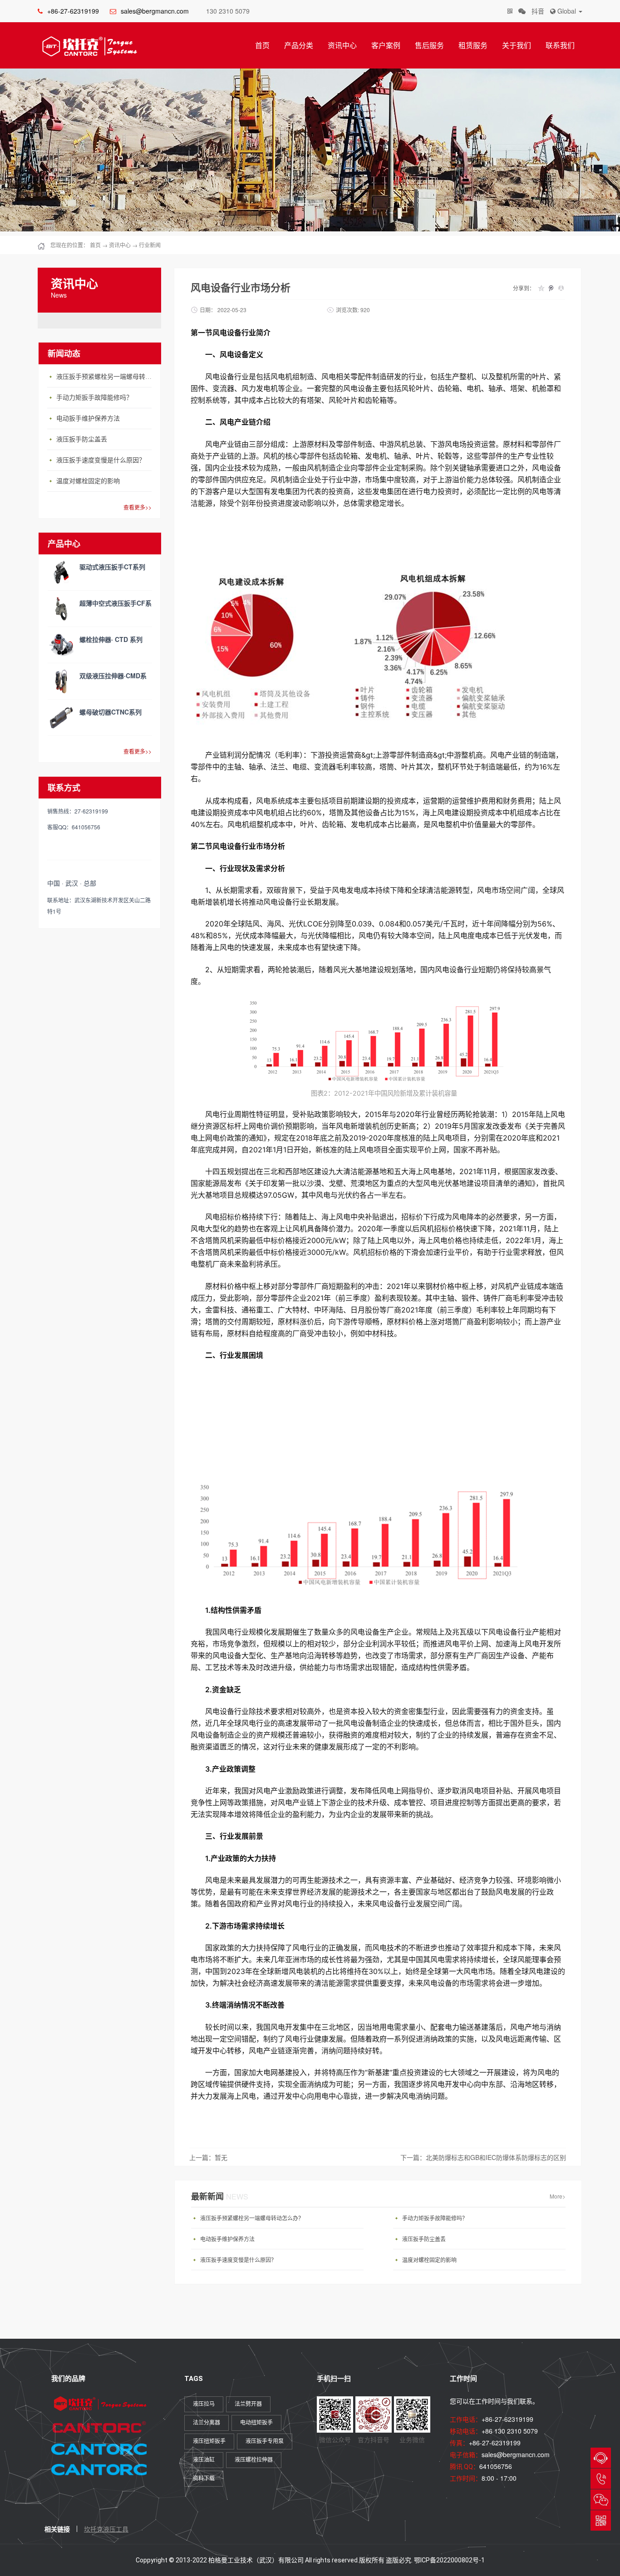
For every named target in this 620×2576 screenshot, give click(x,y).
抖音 (538, 11)
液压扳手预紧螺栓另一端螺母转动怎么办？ (106, 377)
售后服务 (429, 45)
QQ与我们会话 (601, 2458)
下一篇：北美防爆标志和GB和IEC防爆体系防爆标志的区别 (483, 2157)
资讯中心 (342, 45)
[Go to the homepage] (87, 46)
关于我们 (517, 45)
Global (567, 11)
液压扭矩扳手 (209, 2441)
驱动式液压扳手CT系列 (112, 567)
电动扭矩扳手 (256, 2423)
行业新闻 (150, 245)
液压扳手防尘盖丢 (82, 439)
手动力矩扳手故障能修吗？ (94, 398)
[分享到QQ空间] (541, 288)
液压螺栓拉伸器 (254, 2460)
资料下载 (204, 2478)
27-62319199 (601, 2479)
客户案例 (386, 45)
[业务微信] (510, 11)
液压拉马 (204, 2404)
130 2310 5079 (228, 11)
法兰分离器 (207, 2423)
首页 (262, 45)
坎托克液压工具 (106, 2529)
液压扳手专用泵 (265, 2441)
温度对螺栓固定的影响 (88, 481)
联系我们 (560, 45)
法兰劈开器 (248, 2404)
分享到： (524, 288)
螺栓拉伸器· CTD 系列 (111, 639)
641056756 (496, 2466)
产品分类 (299, 45)
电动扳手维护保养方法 (88, 419)
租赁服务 (473, 45)
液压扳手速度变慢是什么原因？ (101, 460)
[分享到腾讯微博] (551, 288)
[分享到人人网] (561, 288)
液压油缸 (204, 2460)
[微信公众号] (522, 11)
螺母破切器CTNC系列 (111, 712)
